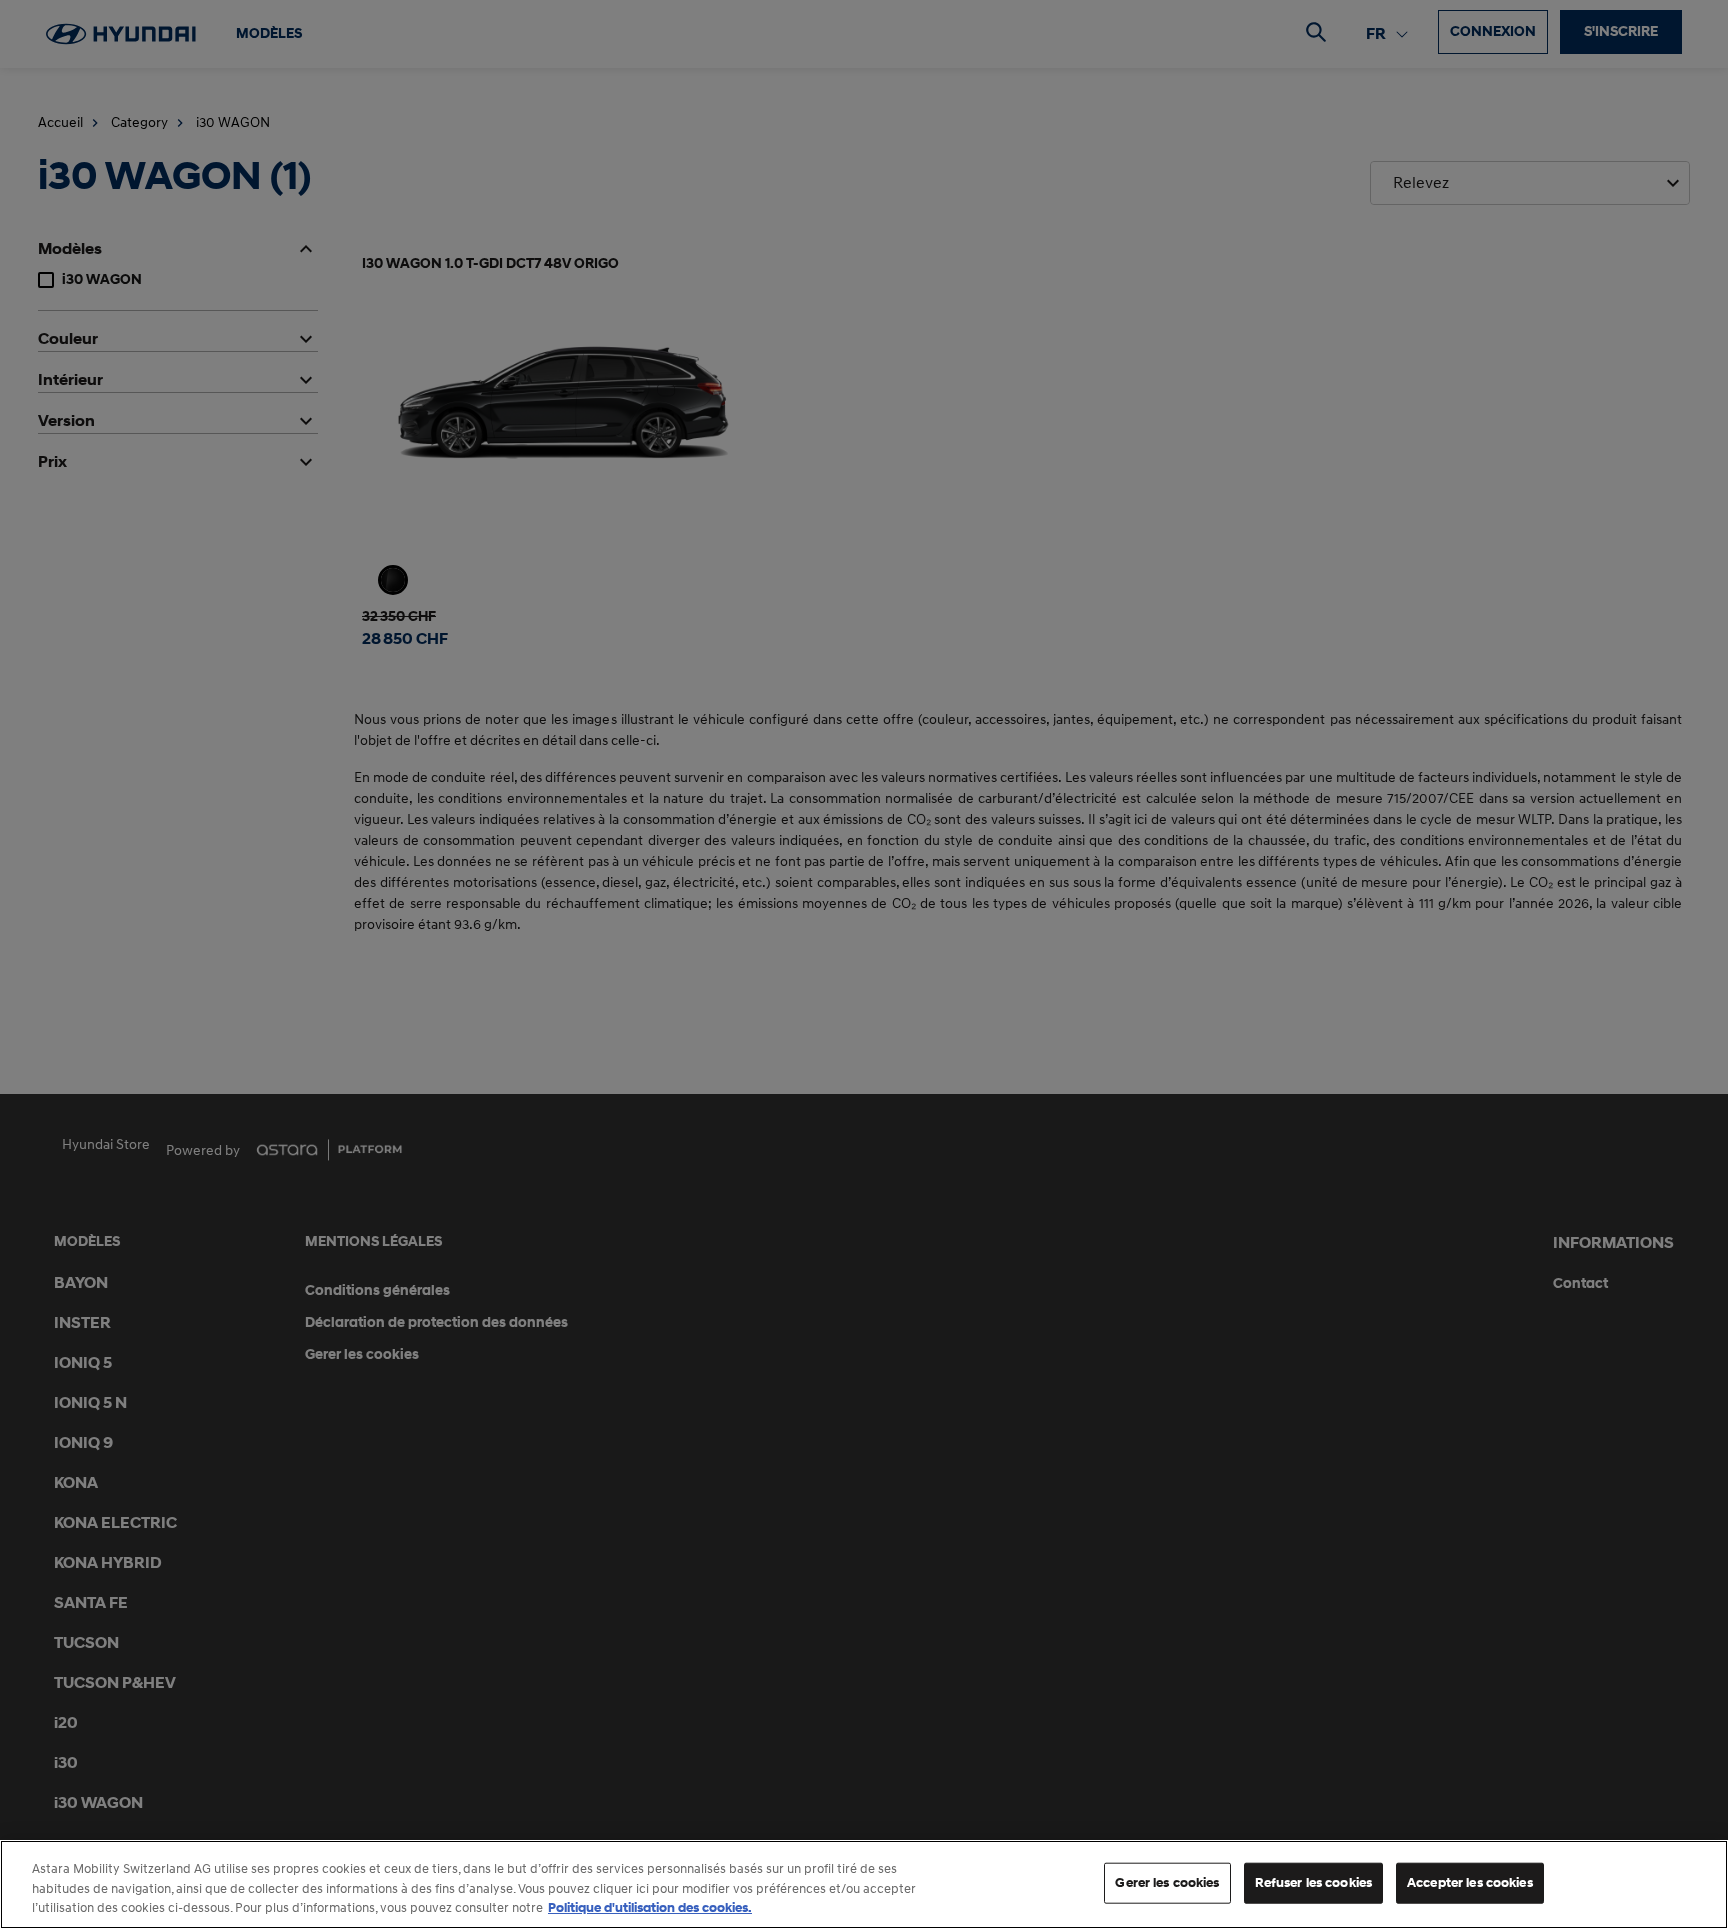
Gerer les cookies (1167, 1882)
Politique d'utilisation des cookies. (650, 1908)
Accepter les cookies (1470, 1882)
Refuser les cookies (1313, 1882)
